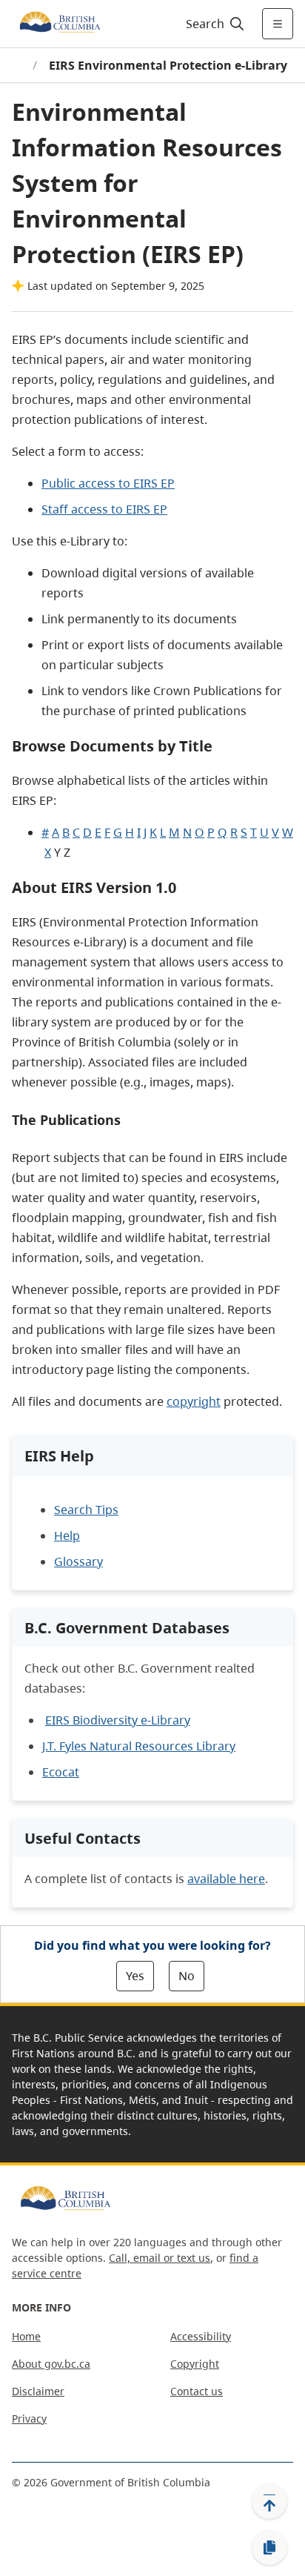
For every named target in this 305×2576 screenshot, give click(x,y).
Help (67, 1536)
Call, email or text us (160, 2258)
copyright (194, 1401)
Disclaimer (38, 2391)
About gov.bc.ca (51, 2364)
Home (26, 2336)
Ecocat (61, 1772)
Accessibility (201, 2336)
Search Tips (86, 1510)
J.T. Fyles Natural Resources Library (139, 1746)
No (187, 1976)
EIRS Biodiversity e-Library (118, 1720)
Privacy (29, 2419)
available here (226, 1879)
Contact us (197, 2391)
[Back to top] (269, 2501)
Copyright (195, 2364)
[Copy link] (269, 2548)
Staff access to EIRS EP (104, 509)
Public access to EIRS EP (108, 483)
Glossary (78, 1561)
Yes (135, 1976)
